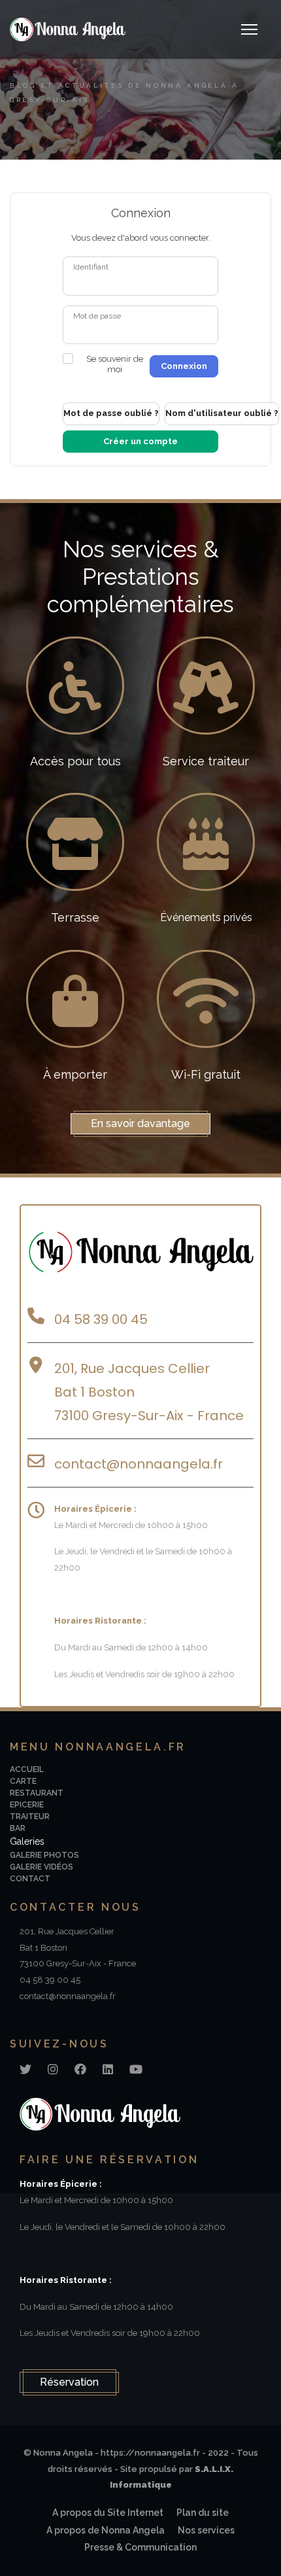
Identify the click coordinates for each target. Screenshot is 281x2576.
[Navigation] (249, 29)
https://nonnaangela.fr (150, 2453)
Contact (30, 1879)
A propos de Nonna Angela (106, 2530)
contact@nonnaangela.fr (140, 1464)
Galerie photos (44, 1855)
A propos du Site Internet (108, 2513)
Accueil (27, 1769)
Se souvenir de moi (115, 364)
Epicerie (27, 1805)
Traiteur (30, 1817)
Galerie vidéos (41, 1867)
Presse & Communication (140, 2547)
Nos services (206, 2530)
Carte (23, 1781)
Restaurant (37, 1793)
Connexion (184, 366)
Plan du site (203, 2513)
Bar (18, 1828)
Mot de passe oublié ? (111, 413)
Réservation (69, 2382)
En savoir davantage (140, 1123)
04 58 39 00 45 (101, 1319)
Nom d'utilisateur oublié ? (222, 413)
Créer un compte (140, 441)
